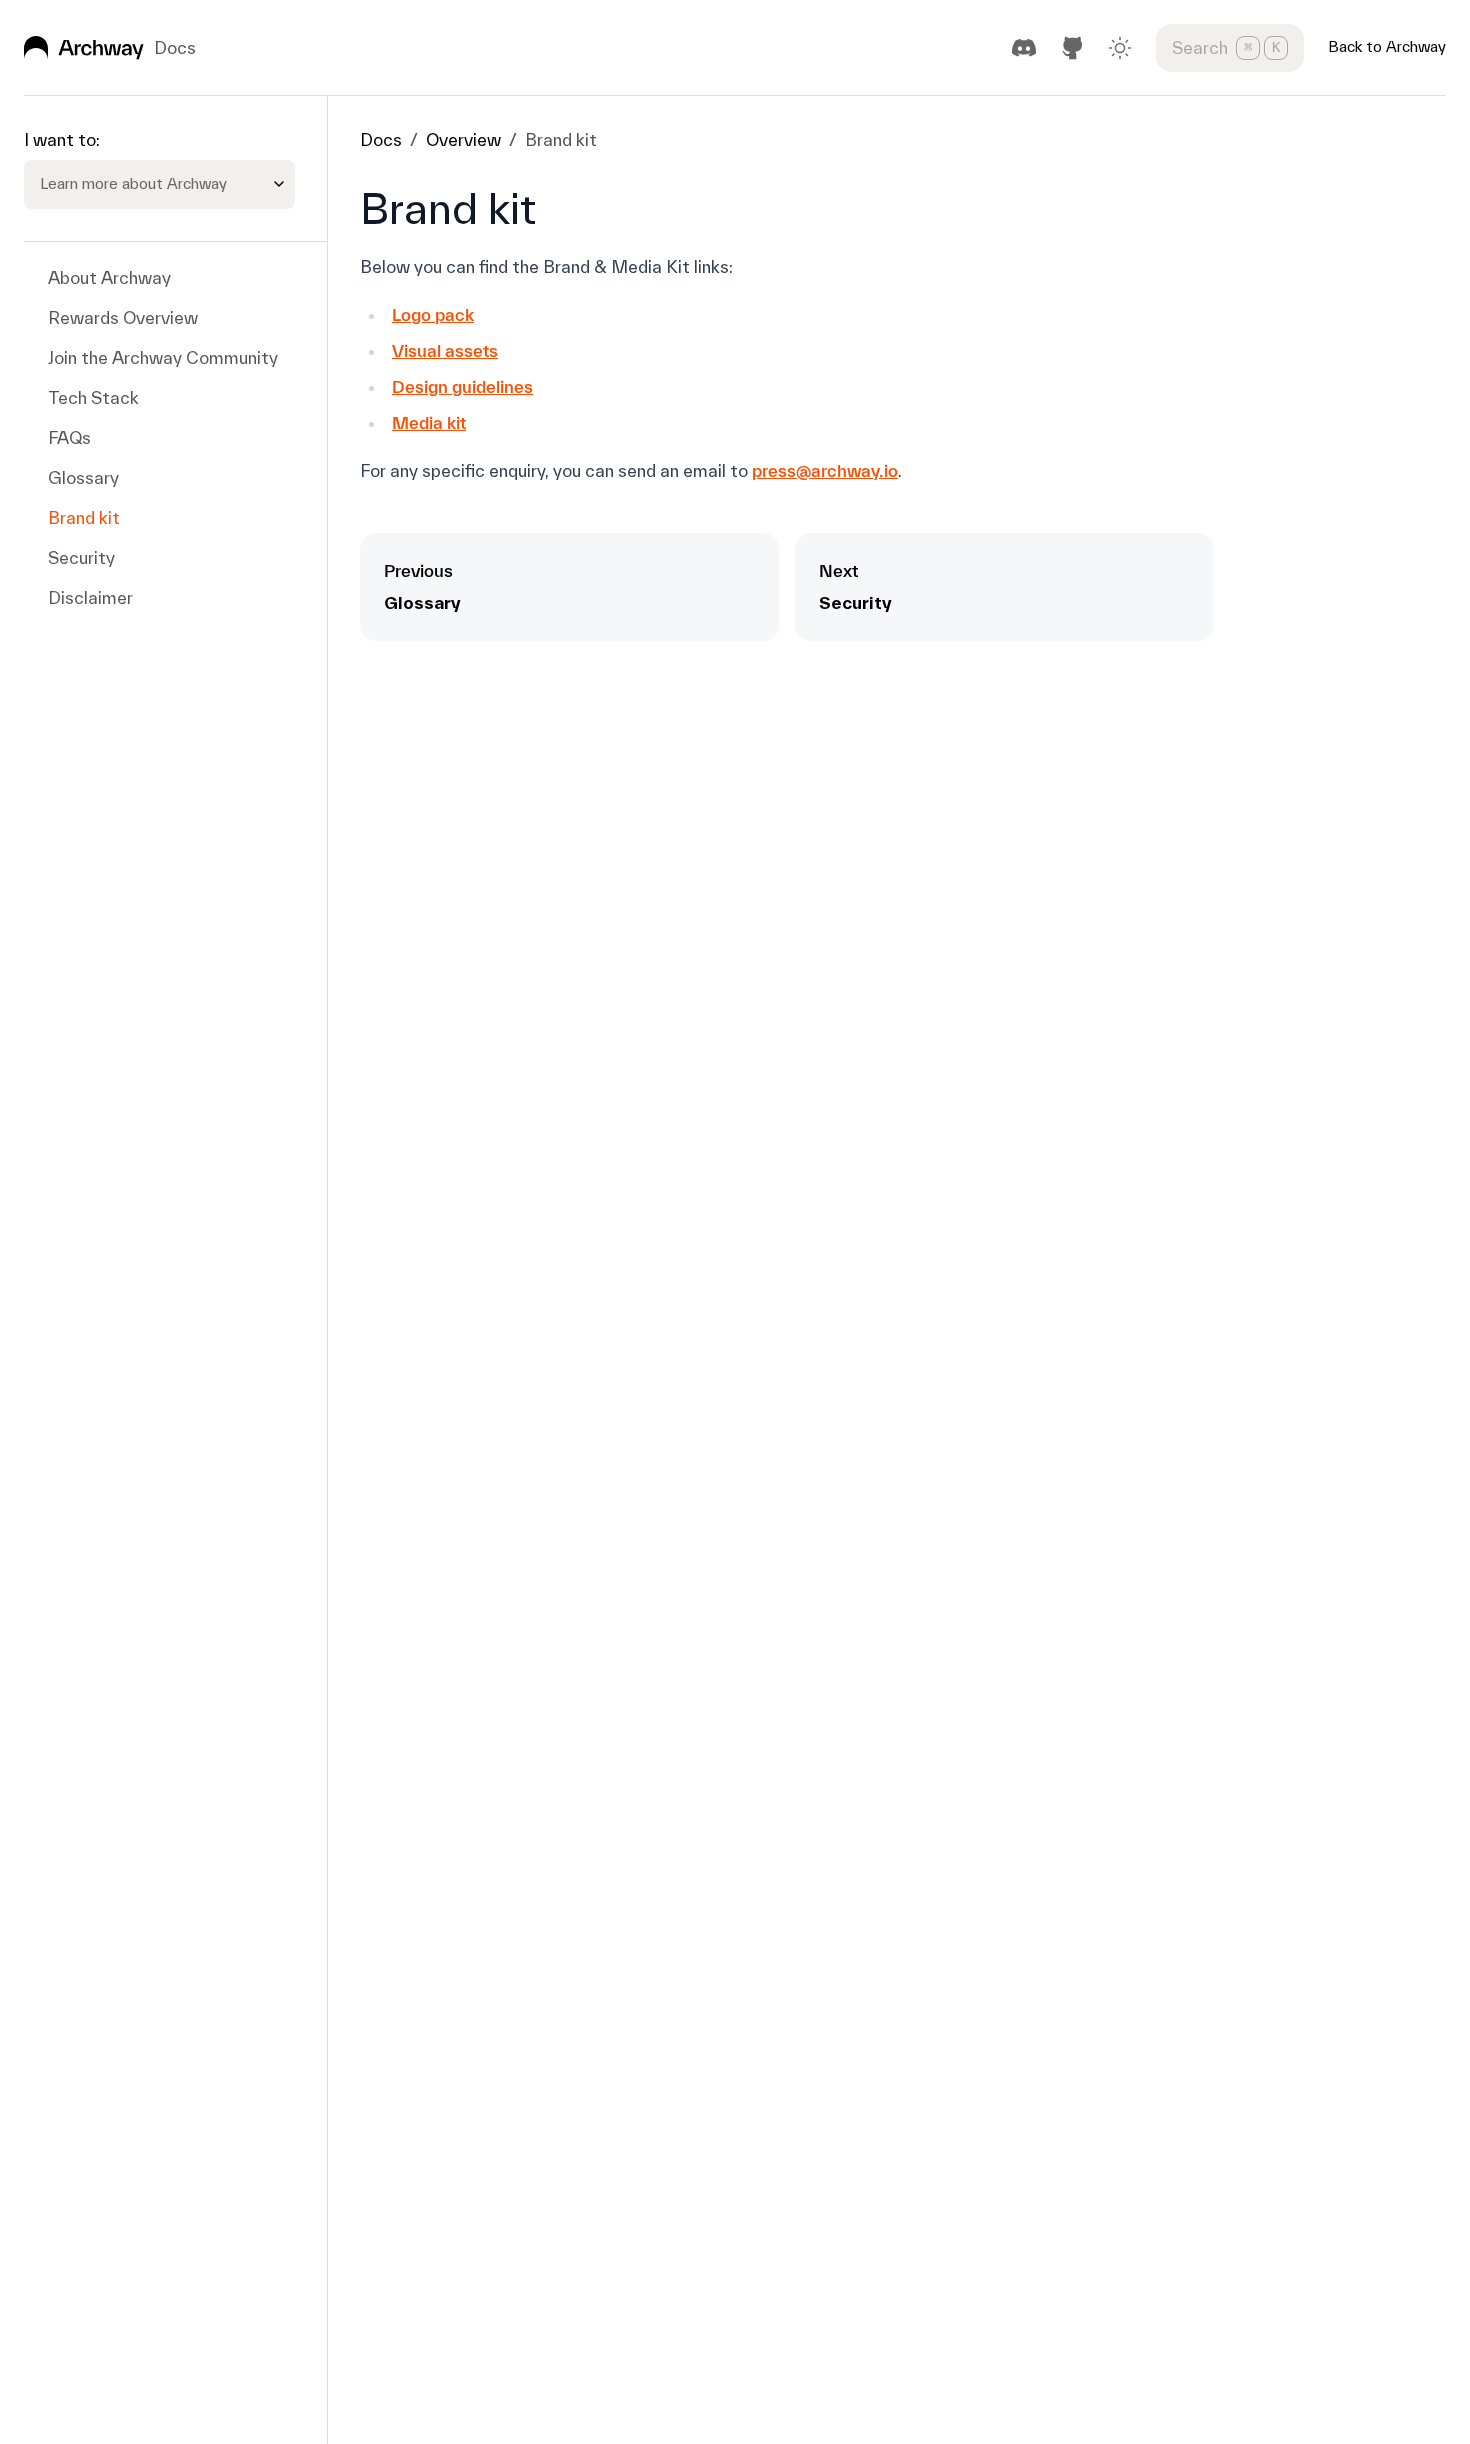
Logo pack (433, 314)
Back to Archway (1387, 47)
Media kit (429, 422)
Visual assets (445, 350)
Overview (463, 139)
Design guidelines (462, 386)
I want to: (62, 139)
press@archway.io (825, 470)
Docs (381, 139)
